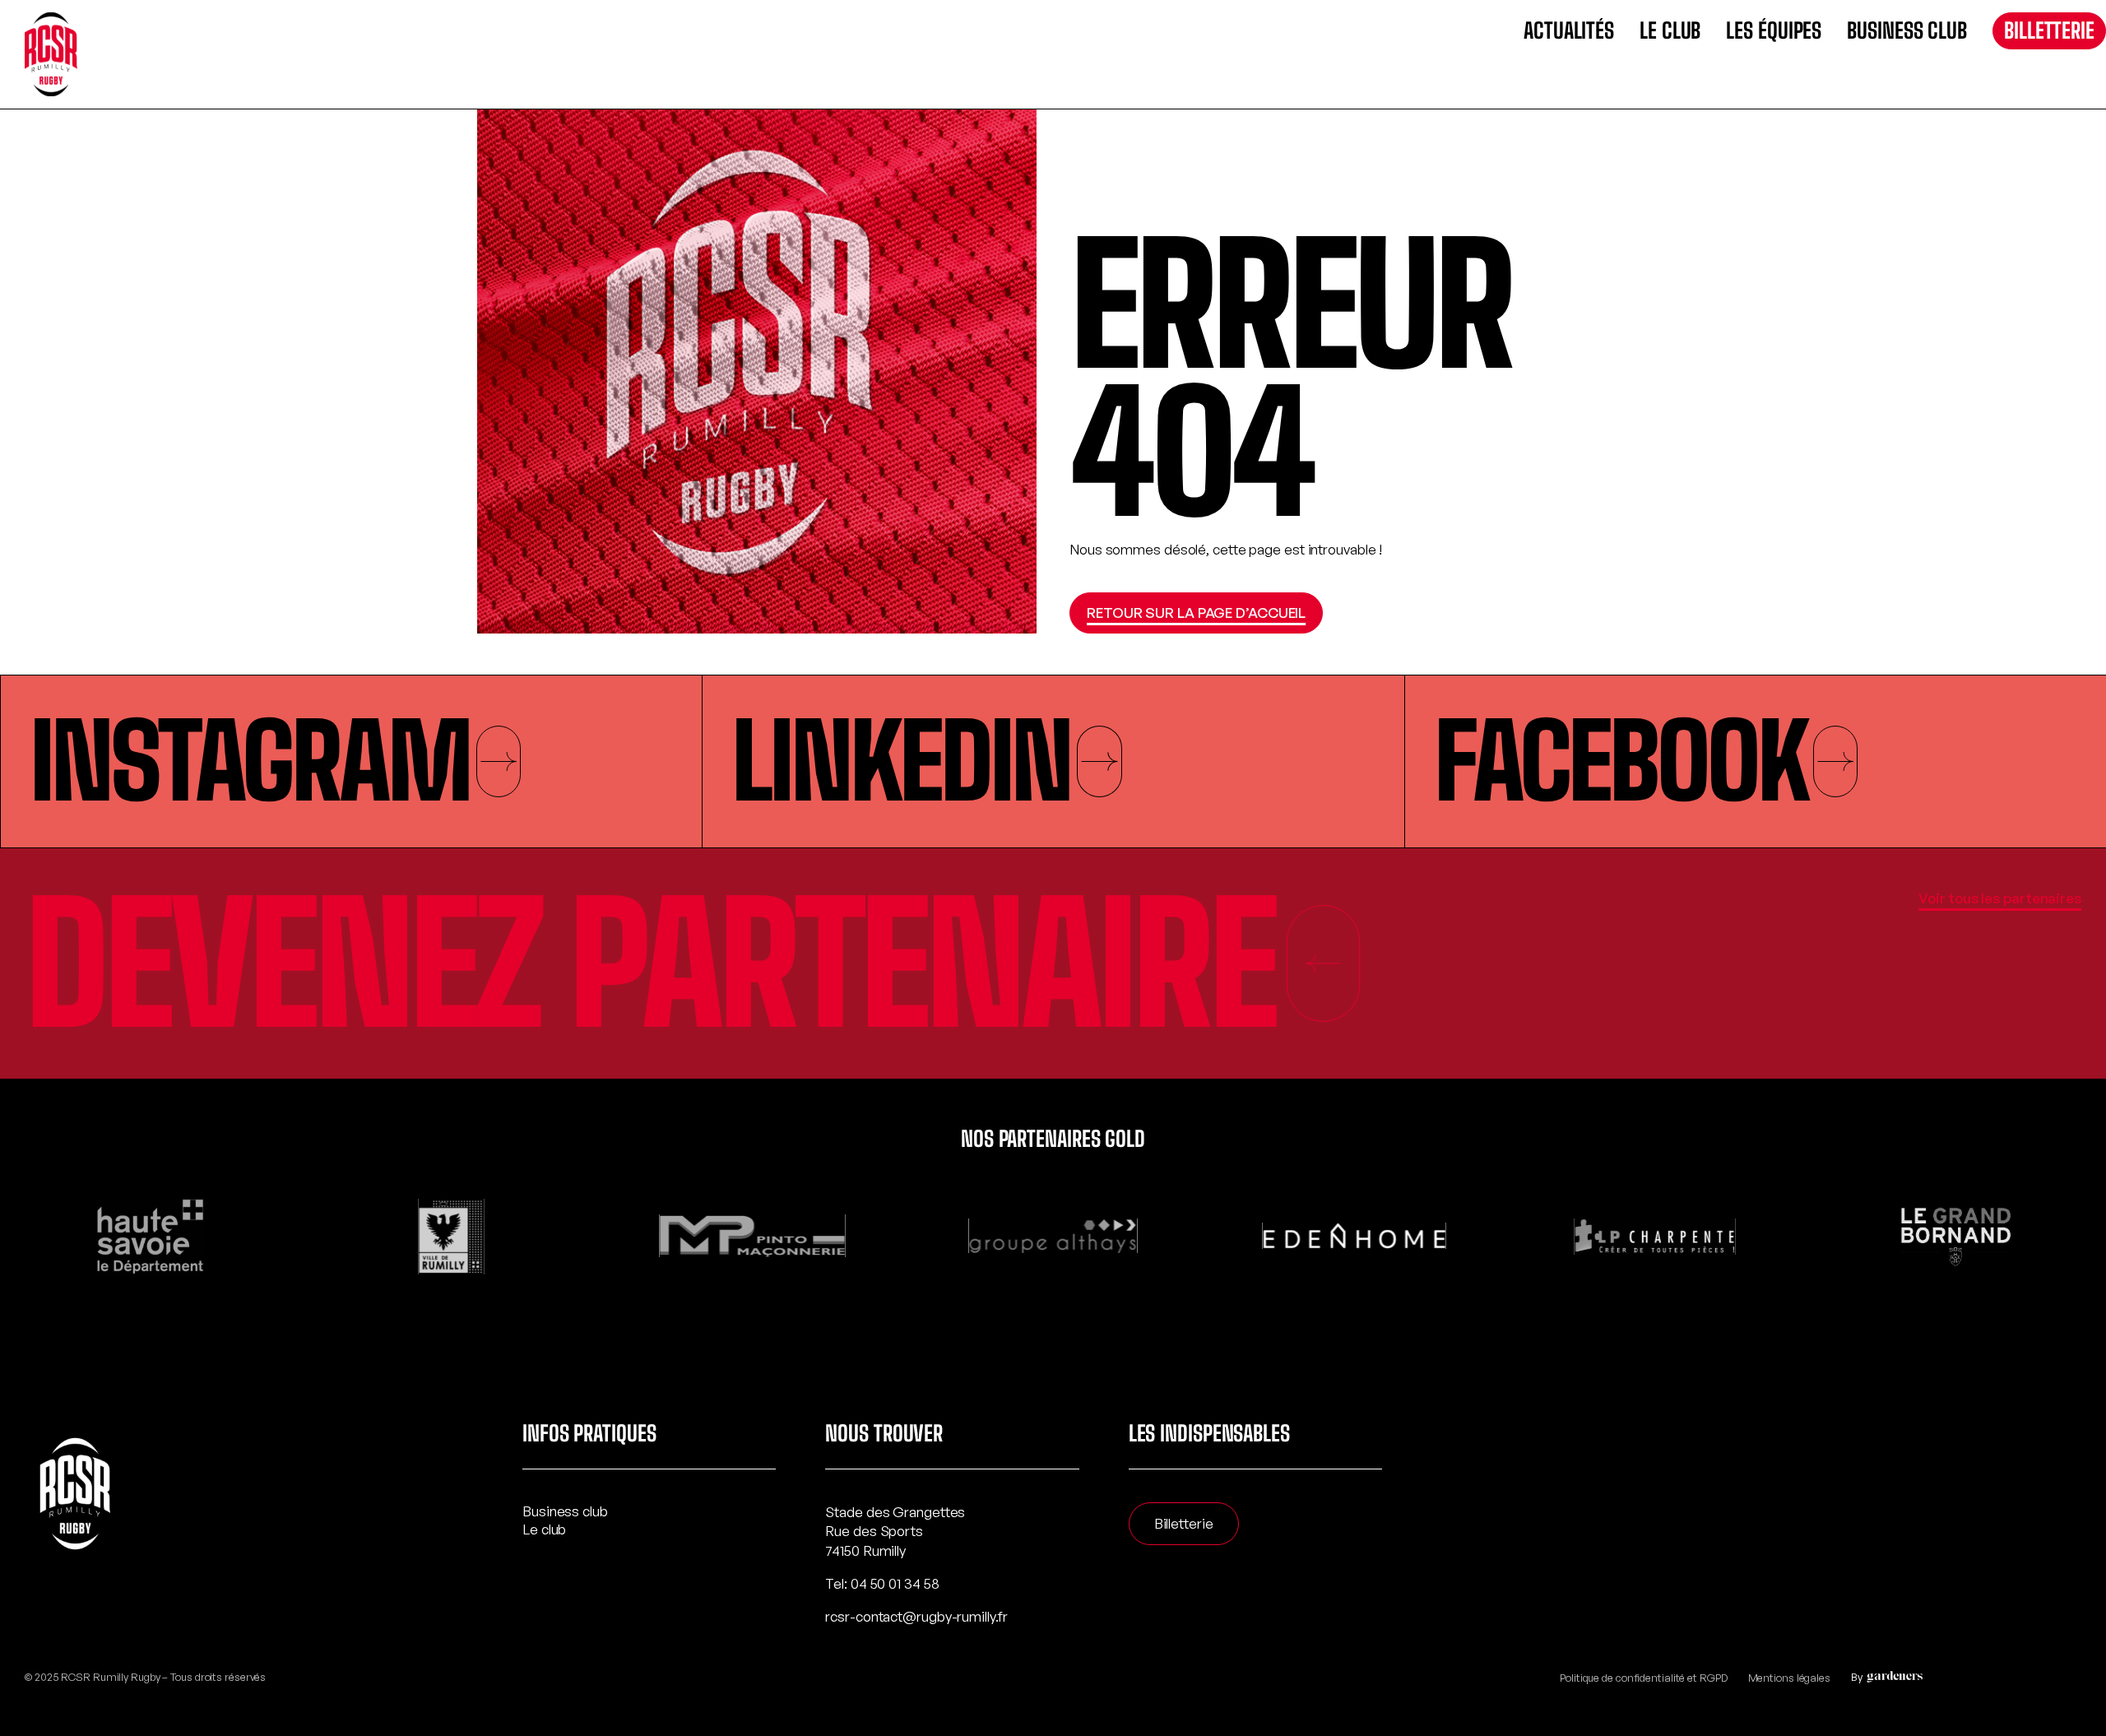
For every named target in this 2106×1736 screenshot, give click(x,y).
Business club (1907, 31)
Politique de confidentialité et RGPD (1643, 1678)
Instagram (250, 761)
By (1857, 1677)
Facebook (1620, 761)
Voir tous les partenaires (2000, 898)
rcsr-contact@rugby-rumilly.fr (916, 1616)
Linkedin (901, 761)
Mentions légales (1789, 1678)
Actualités (1569, 31)
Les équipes (1774, 31)
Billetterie (2049, 30)
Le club (1670, 31)
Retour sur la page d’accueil (1196, 613)
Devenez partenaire (649, 963)
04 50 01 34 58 (895, 1583)
